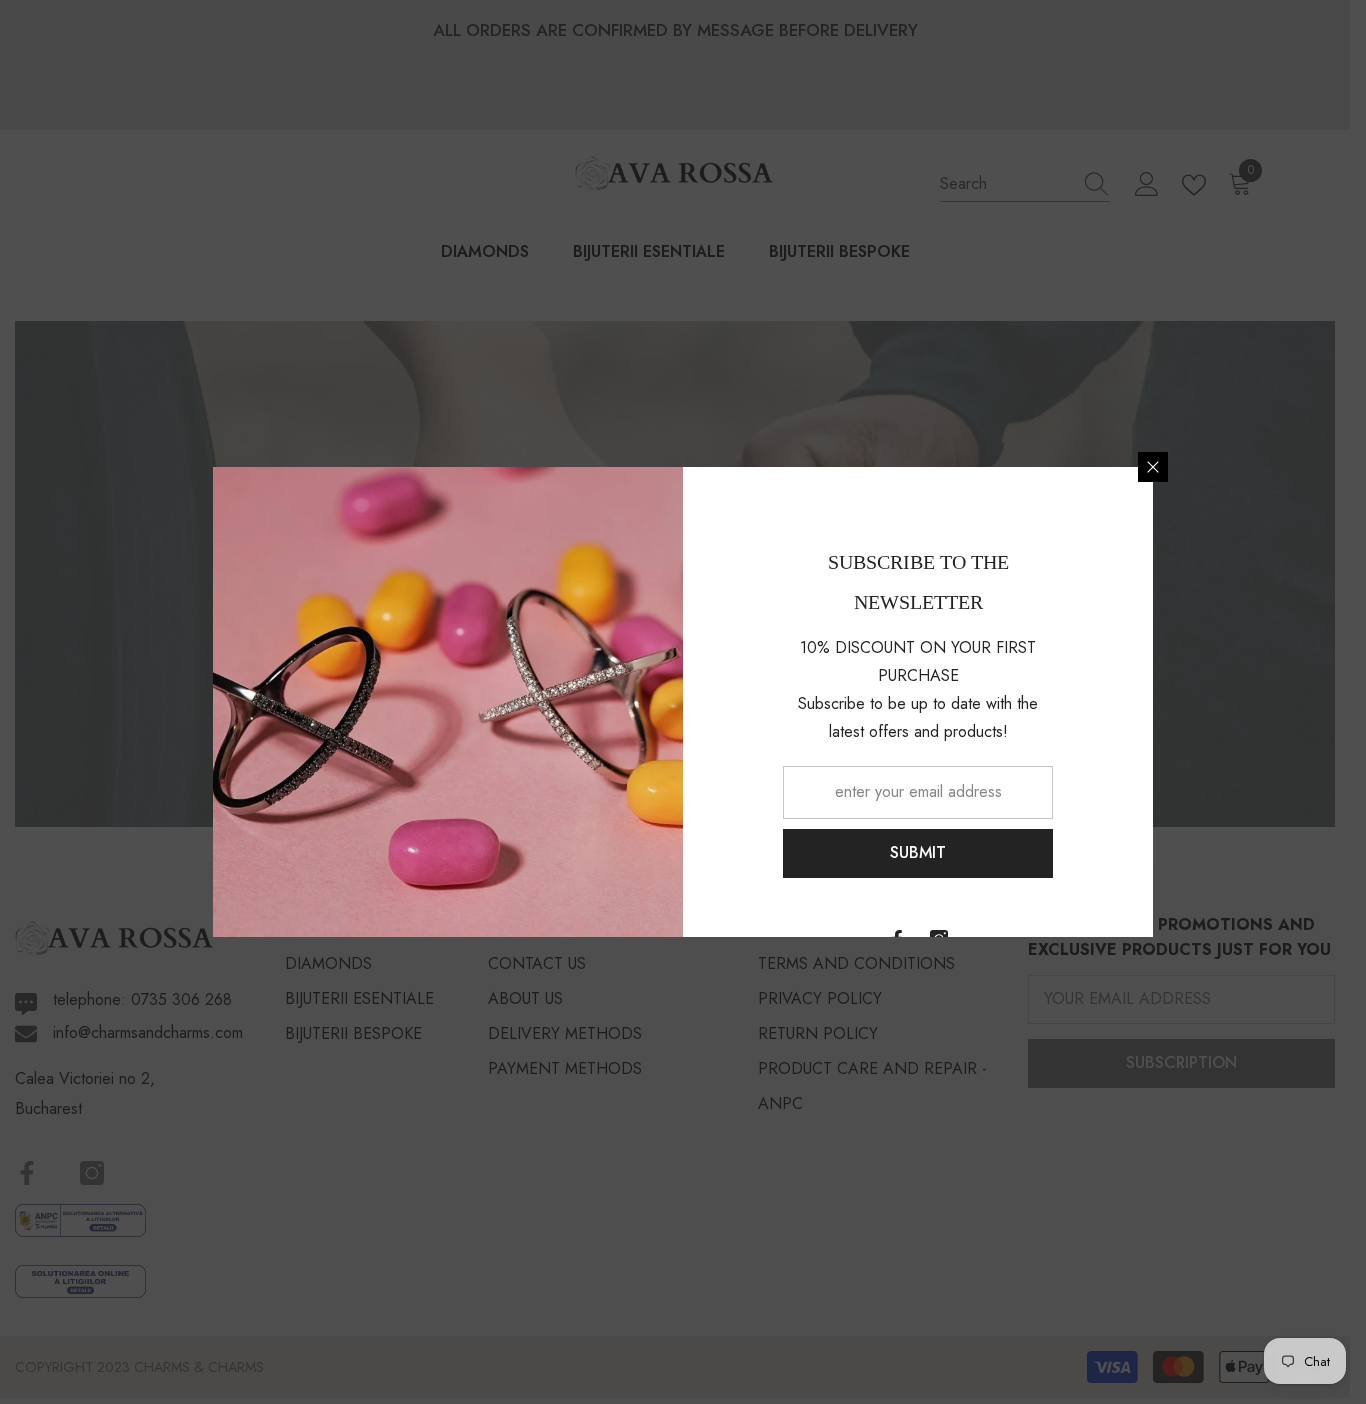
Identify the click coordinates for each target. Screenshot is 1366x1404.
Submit (918, 852)
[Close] (1153, 467)
